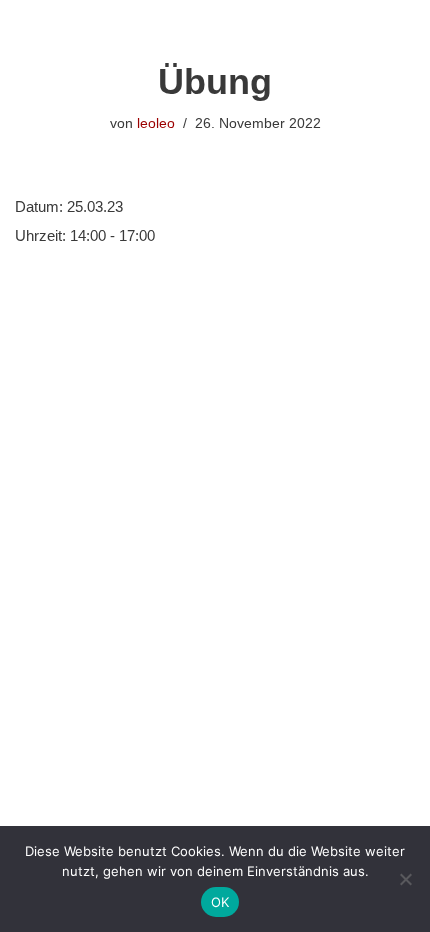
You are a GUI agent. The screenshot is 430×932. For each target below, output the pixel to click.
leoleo (156, 123)
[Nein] (405, 879)
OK (220, 902)
